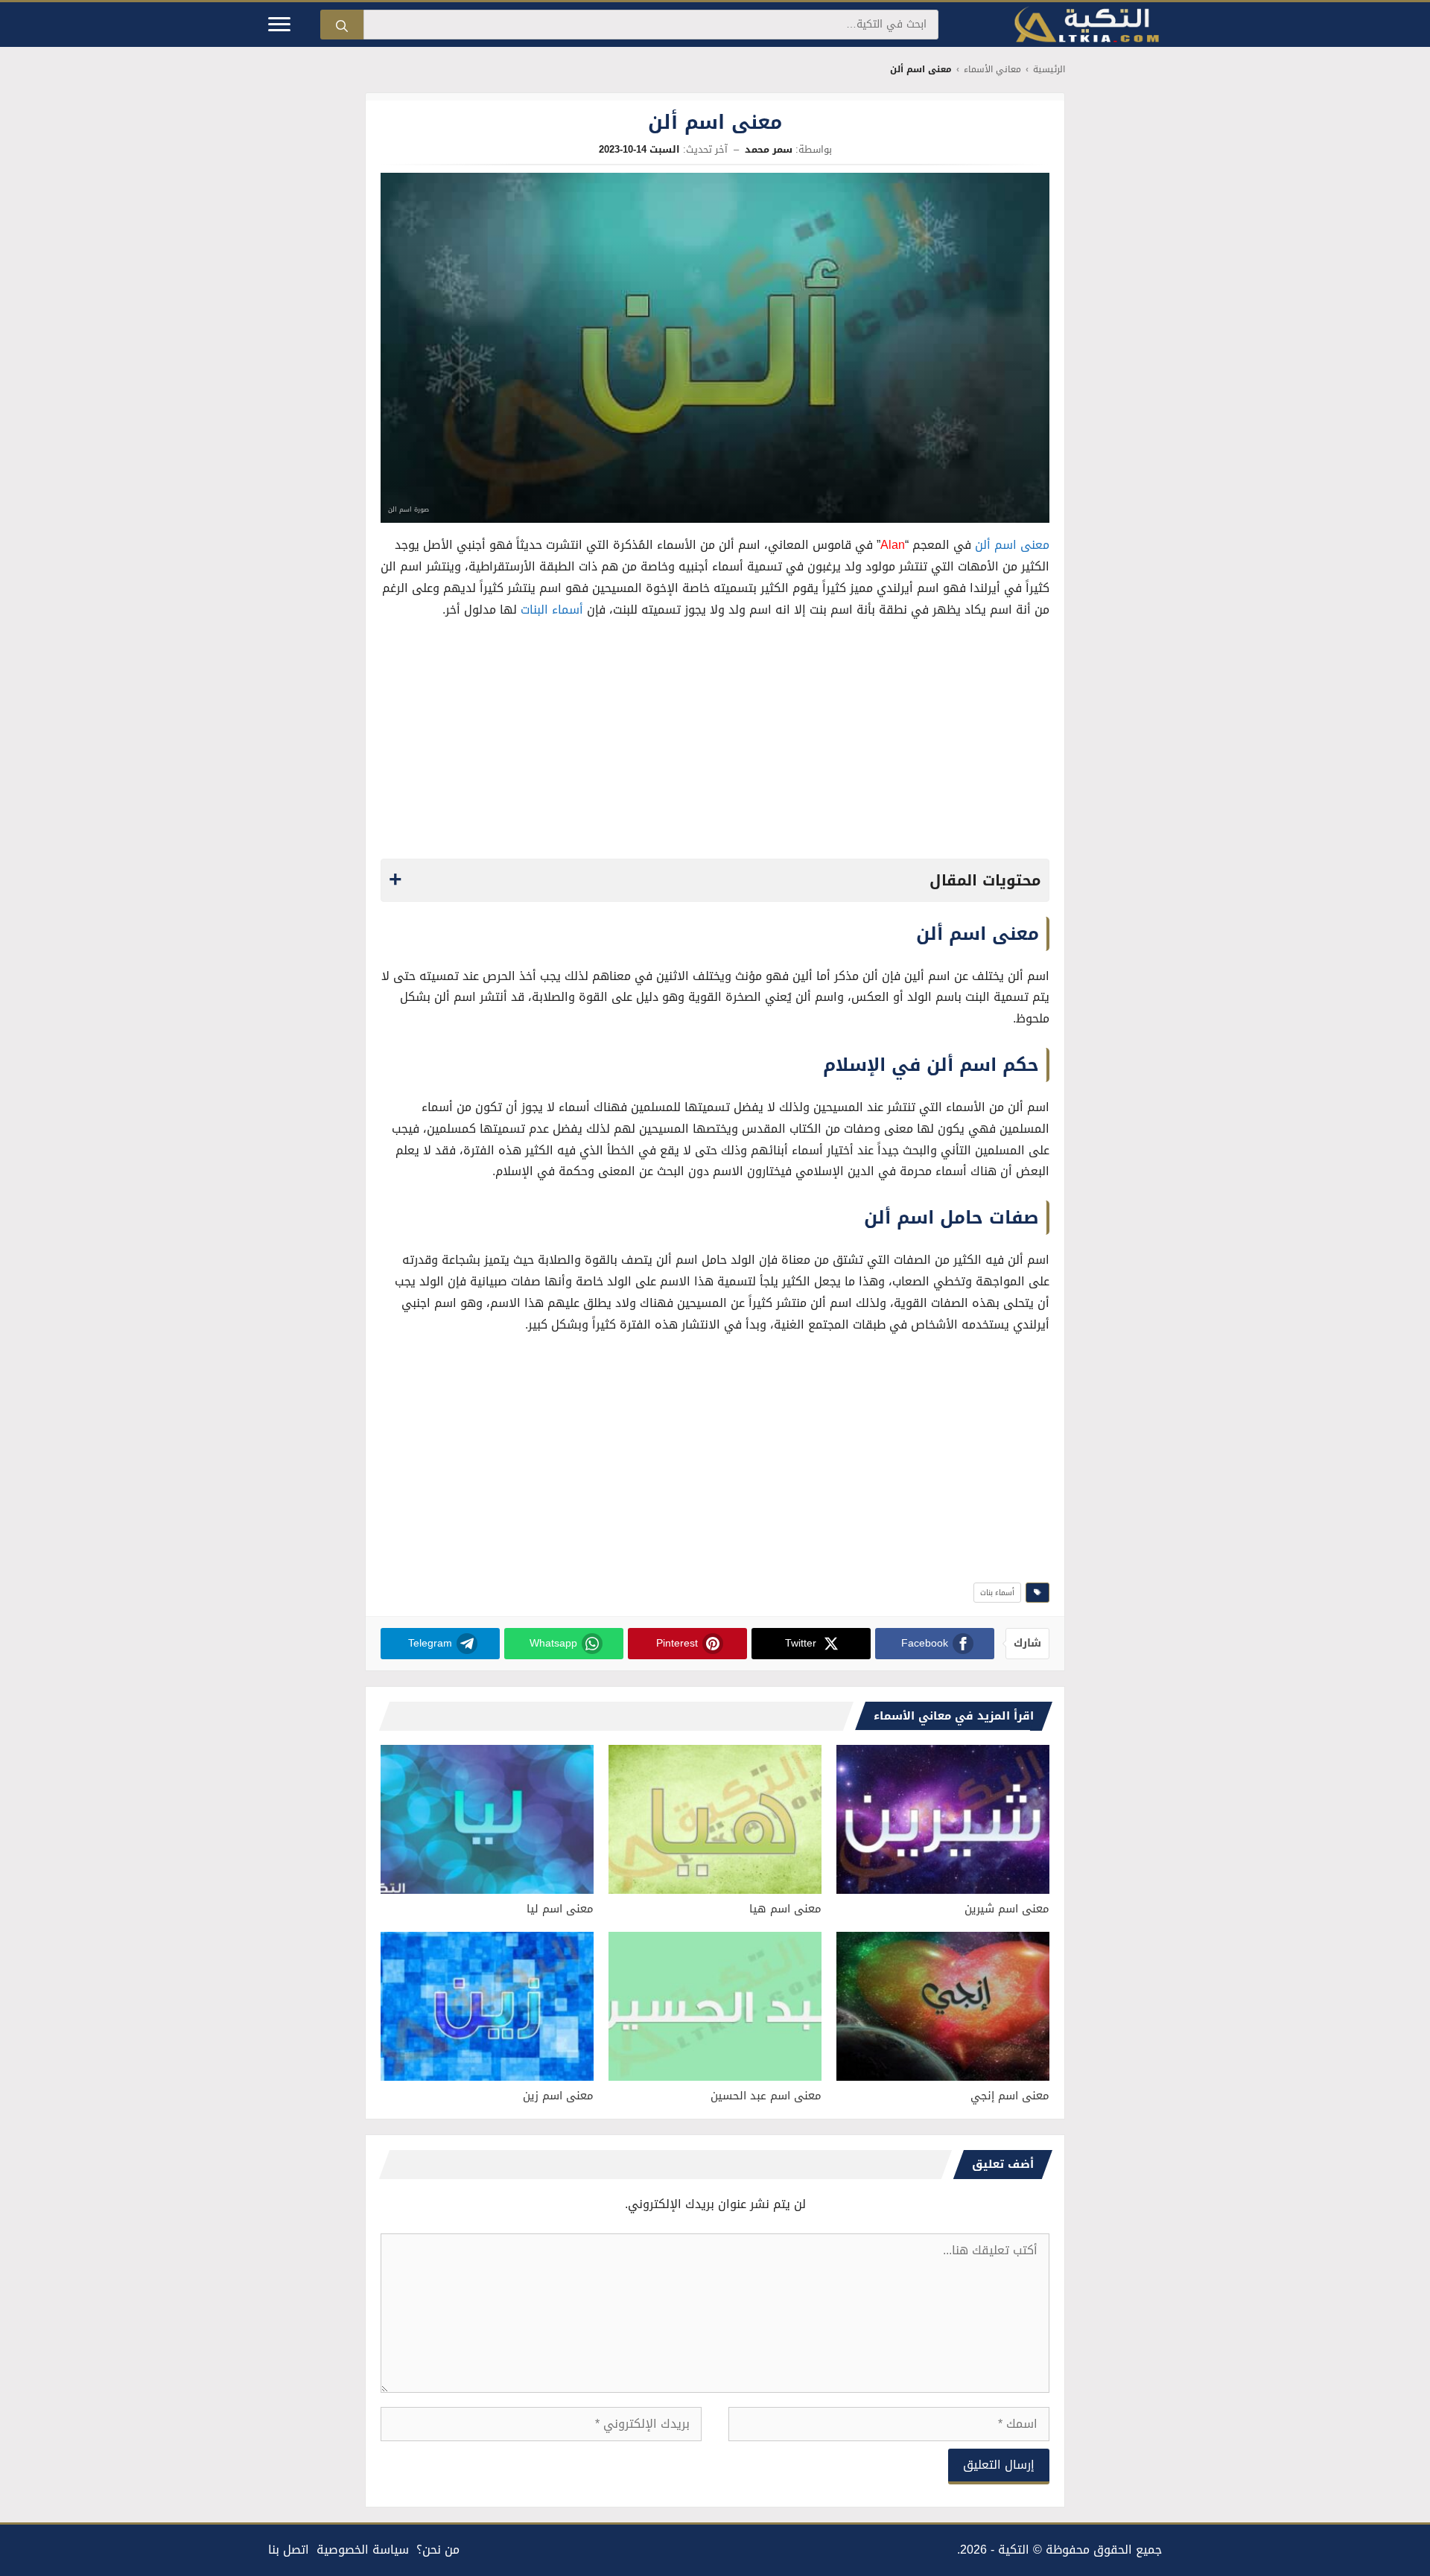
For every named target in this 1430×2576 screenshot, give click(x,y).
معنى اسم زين (558, 2096)
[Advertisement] (715, 743)
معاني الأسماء (992, 70)
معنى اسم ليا (560, 1909)
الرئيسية (1049, 70)
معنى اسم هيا (785, 1909)
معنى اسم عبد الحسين (766, 2096)
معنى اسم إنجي (1010, 2096)
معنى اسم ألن (1012, 545)
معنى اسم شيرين (1007, 1909)
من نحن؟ (438, 2550)
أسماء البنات (552, 610)
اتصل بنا (289, 2550)
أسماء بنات (997, 1593)
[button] (715, 880)
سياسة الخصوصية (363, 2550)
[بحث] (342, 25)
